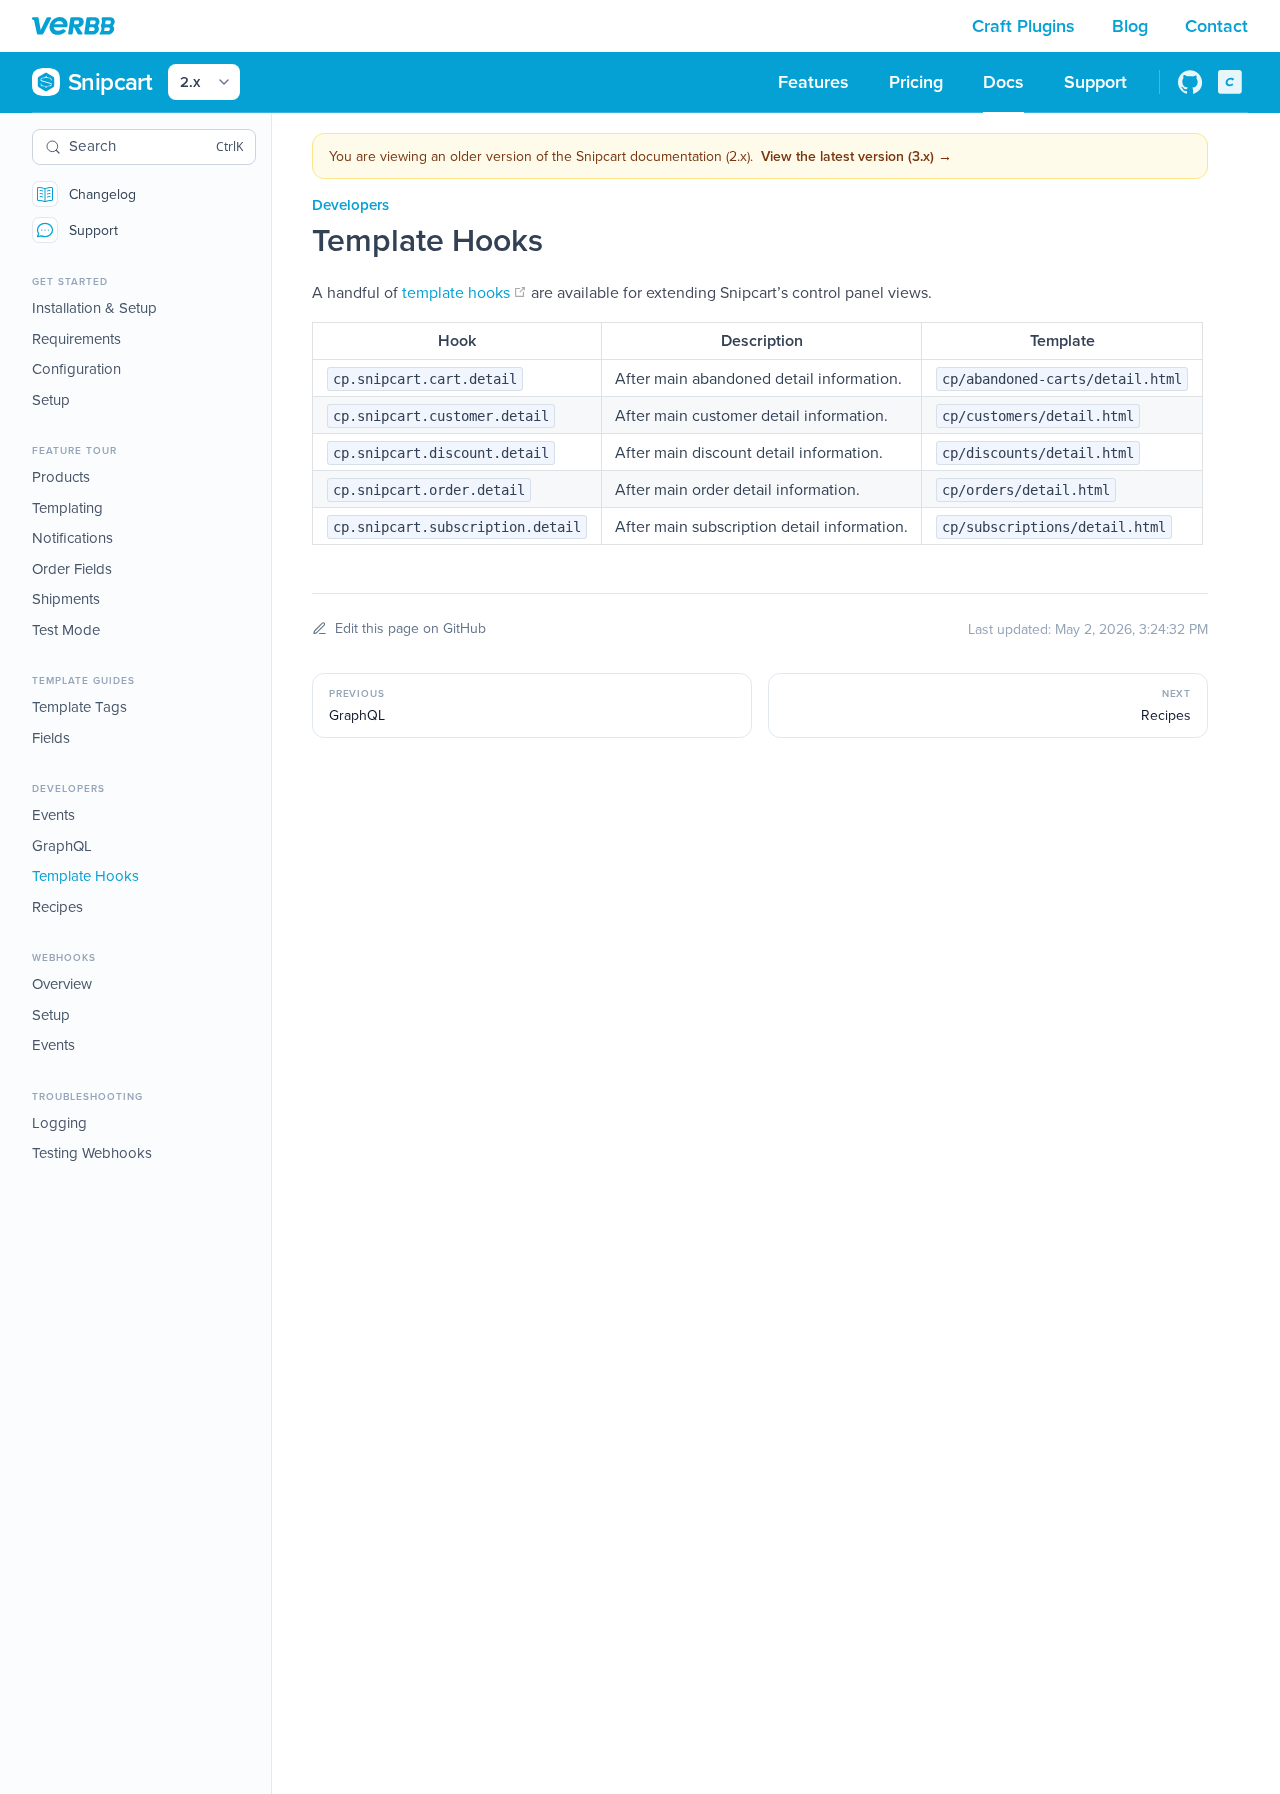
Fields (51, 737)
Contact (1216, 25)
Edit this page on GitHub (410, 628)
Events (53, 814)
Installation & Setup (94, 307)
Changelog (102, 194)
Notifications (72, 537)
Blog (1132, 25)
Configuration (76, 368)
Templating (67, 507)
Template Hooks (85, 875)
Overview (62, 983)
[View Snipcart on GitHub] (1190, 82)
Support (93, 230)
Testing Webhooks (92, 1152)
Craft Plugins (1026, 25)
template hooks (464, 292)
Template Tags (79, 706)
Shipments (66, 598)
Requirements (76, 338)
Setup (51, 399)
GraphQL (62, 845)
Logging (59, 1122)
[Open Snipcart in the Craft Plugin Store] (1230, 82)
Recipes (57, 906)
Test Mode (66, 629)
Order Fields (72, 568)
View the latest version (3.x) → (856, 156)
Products (61, 476)
